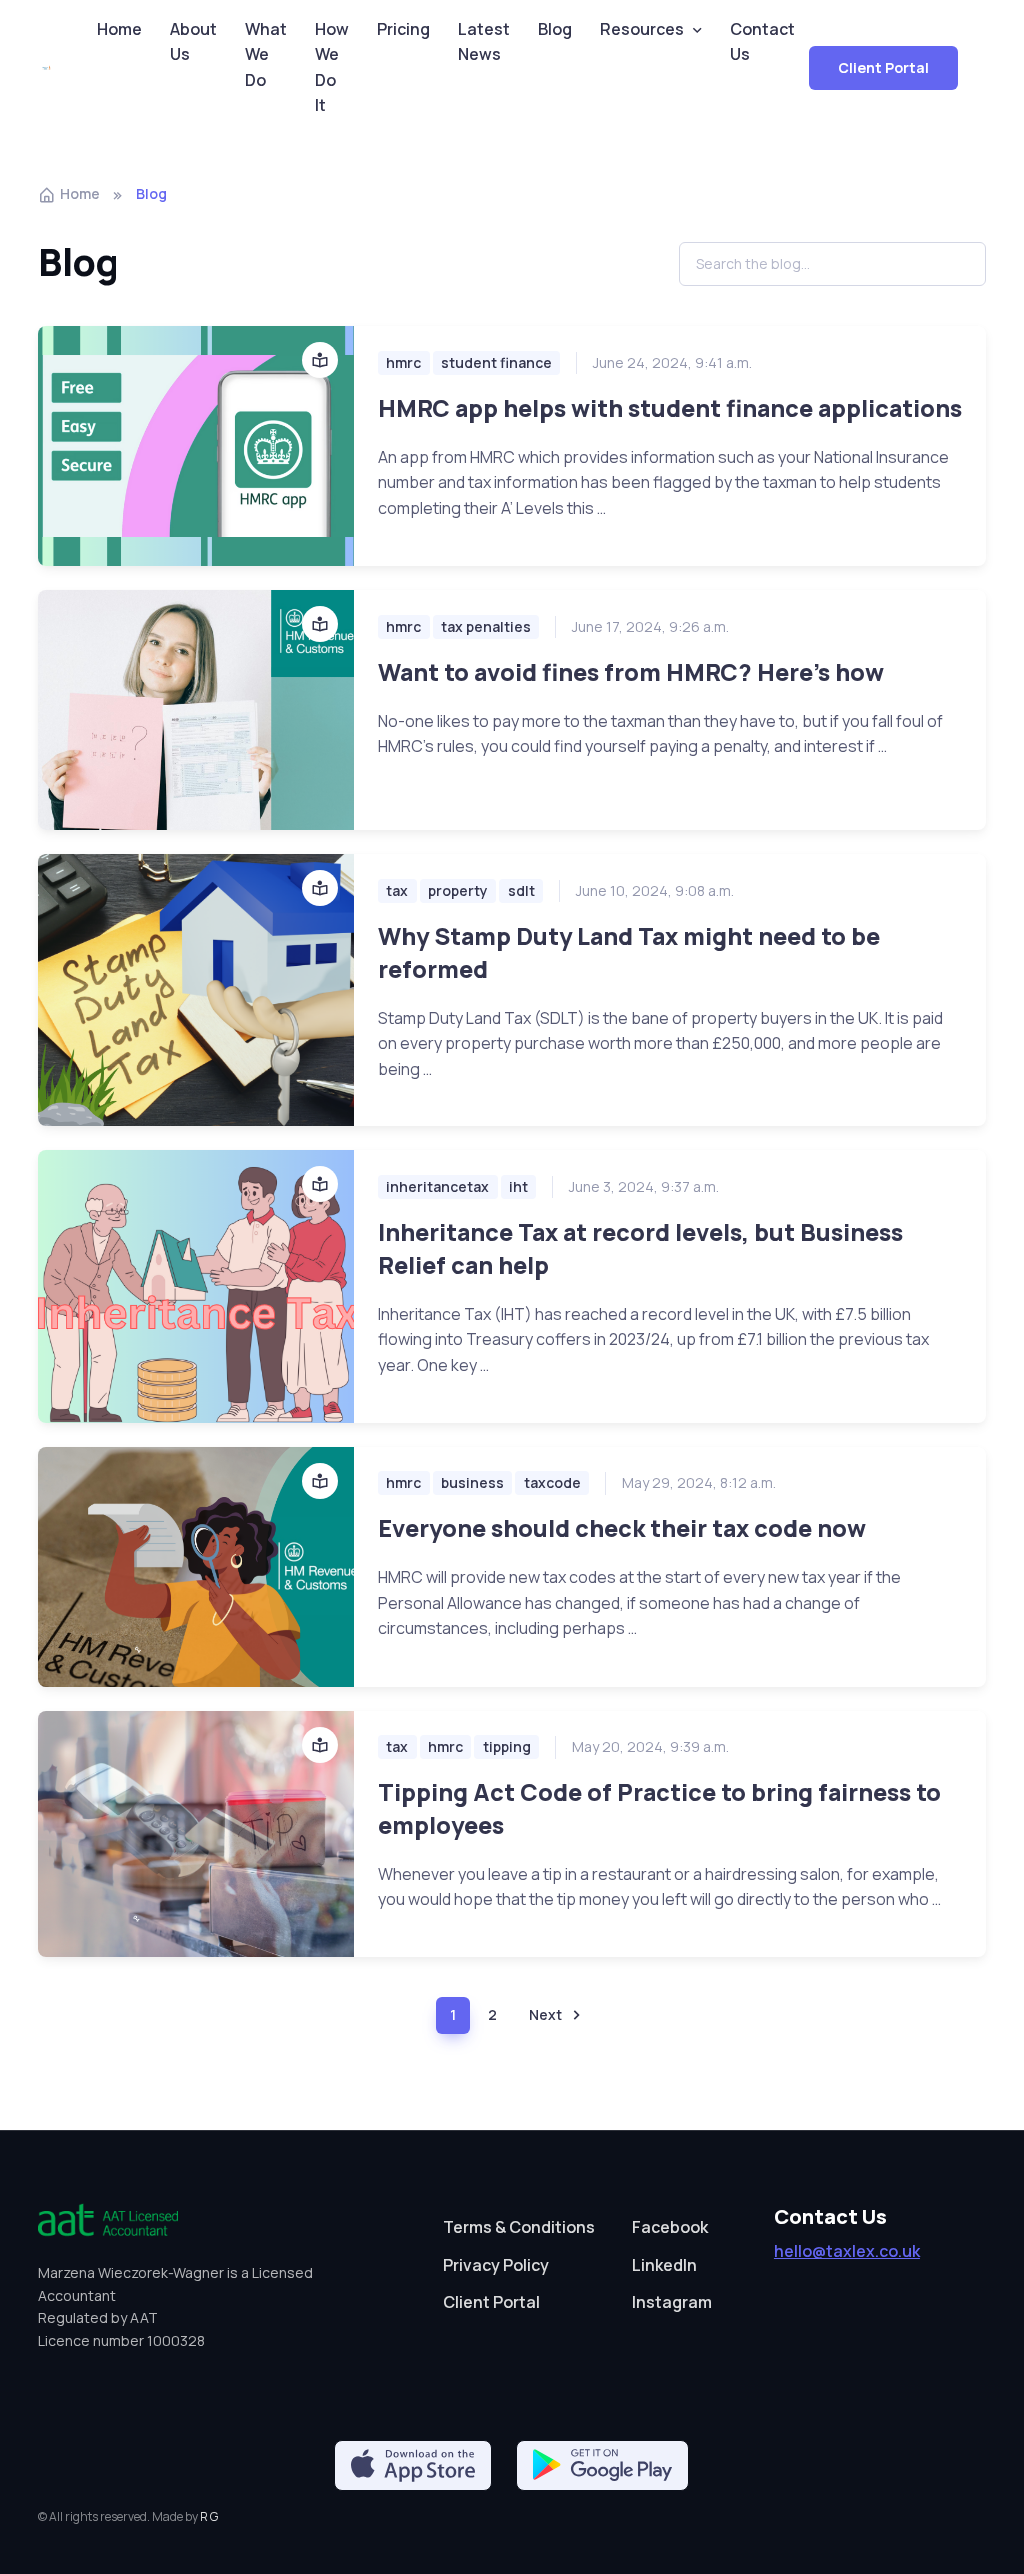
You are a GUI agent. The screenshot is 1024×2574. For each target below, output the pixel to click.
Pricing (403, 29)
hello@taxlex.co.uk (847, 2251)
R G (209, 2516)
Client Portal (883, 67)
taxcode (552, 1482)
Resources (642, 29)
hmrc (403, 362)
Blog (555, 29)
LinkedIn (664, 2265)
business (472, 1482)
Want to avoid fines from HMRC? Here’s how (631, 672)
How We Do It (332, 67)
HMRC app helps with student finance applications (670, 408)
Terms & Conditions (519, 2227)
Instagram (672, 2302)
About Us (193, 42)
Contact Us (762, 42)
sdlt (521, 890)
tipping (507, 1746)
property (458, 890)
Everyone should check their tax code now (622, 1528)
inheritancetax (437, 1186)
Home (119, 29)
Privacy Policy (496, 2265)
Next (545, 2014)
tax (397, 890)
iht (518, 1186)
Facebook (670, 2227)
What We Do (266, 54)
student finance (496, 362)
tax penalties (486, 626)
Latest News (484, 42)
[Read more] (196, 446)
